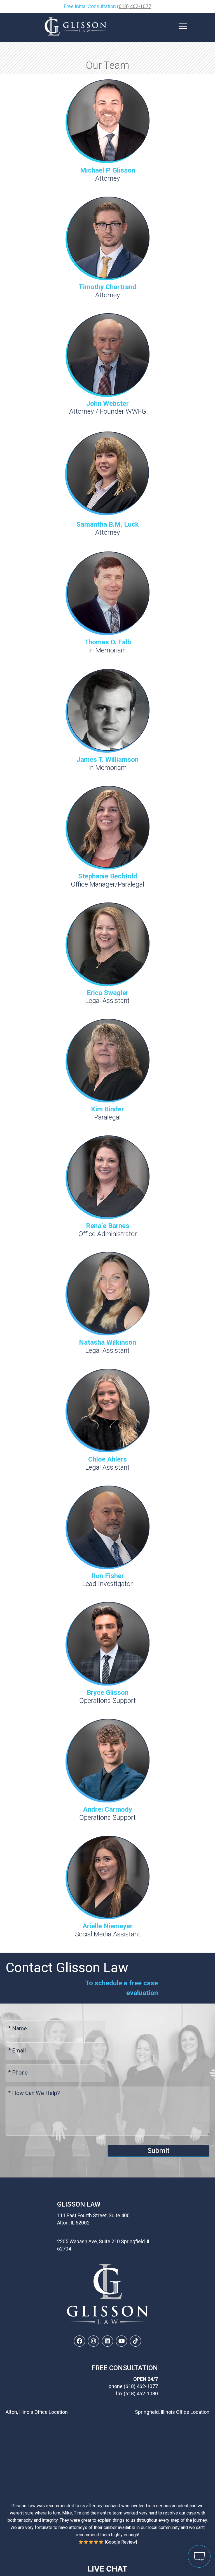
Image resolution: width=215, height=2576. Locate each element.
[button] (80, 2341)
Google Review (121, 2542)
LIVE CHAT (107, 2569)
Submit (158, 2151)
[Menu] (183, 26)
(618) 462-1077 (134, 6)
